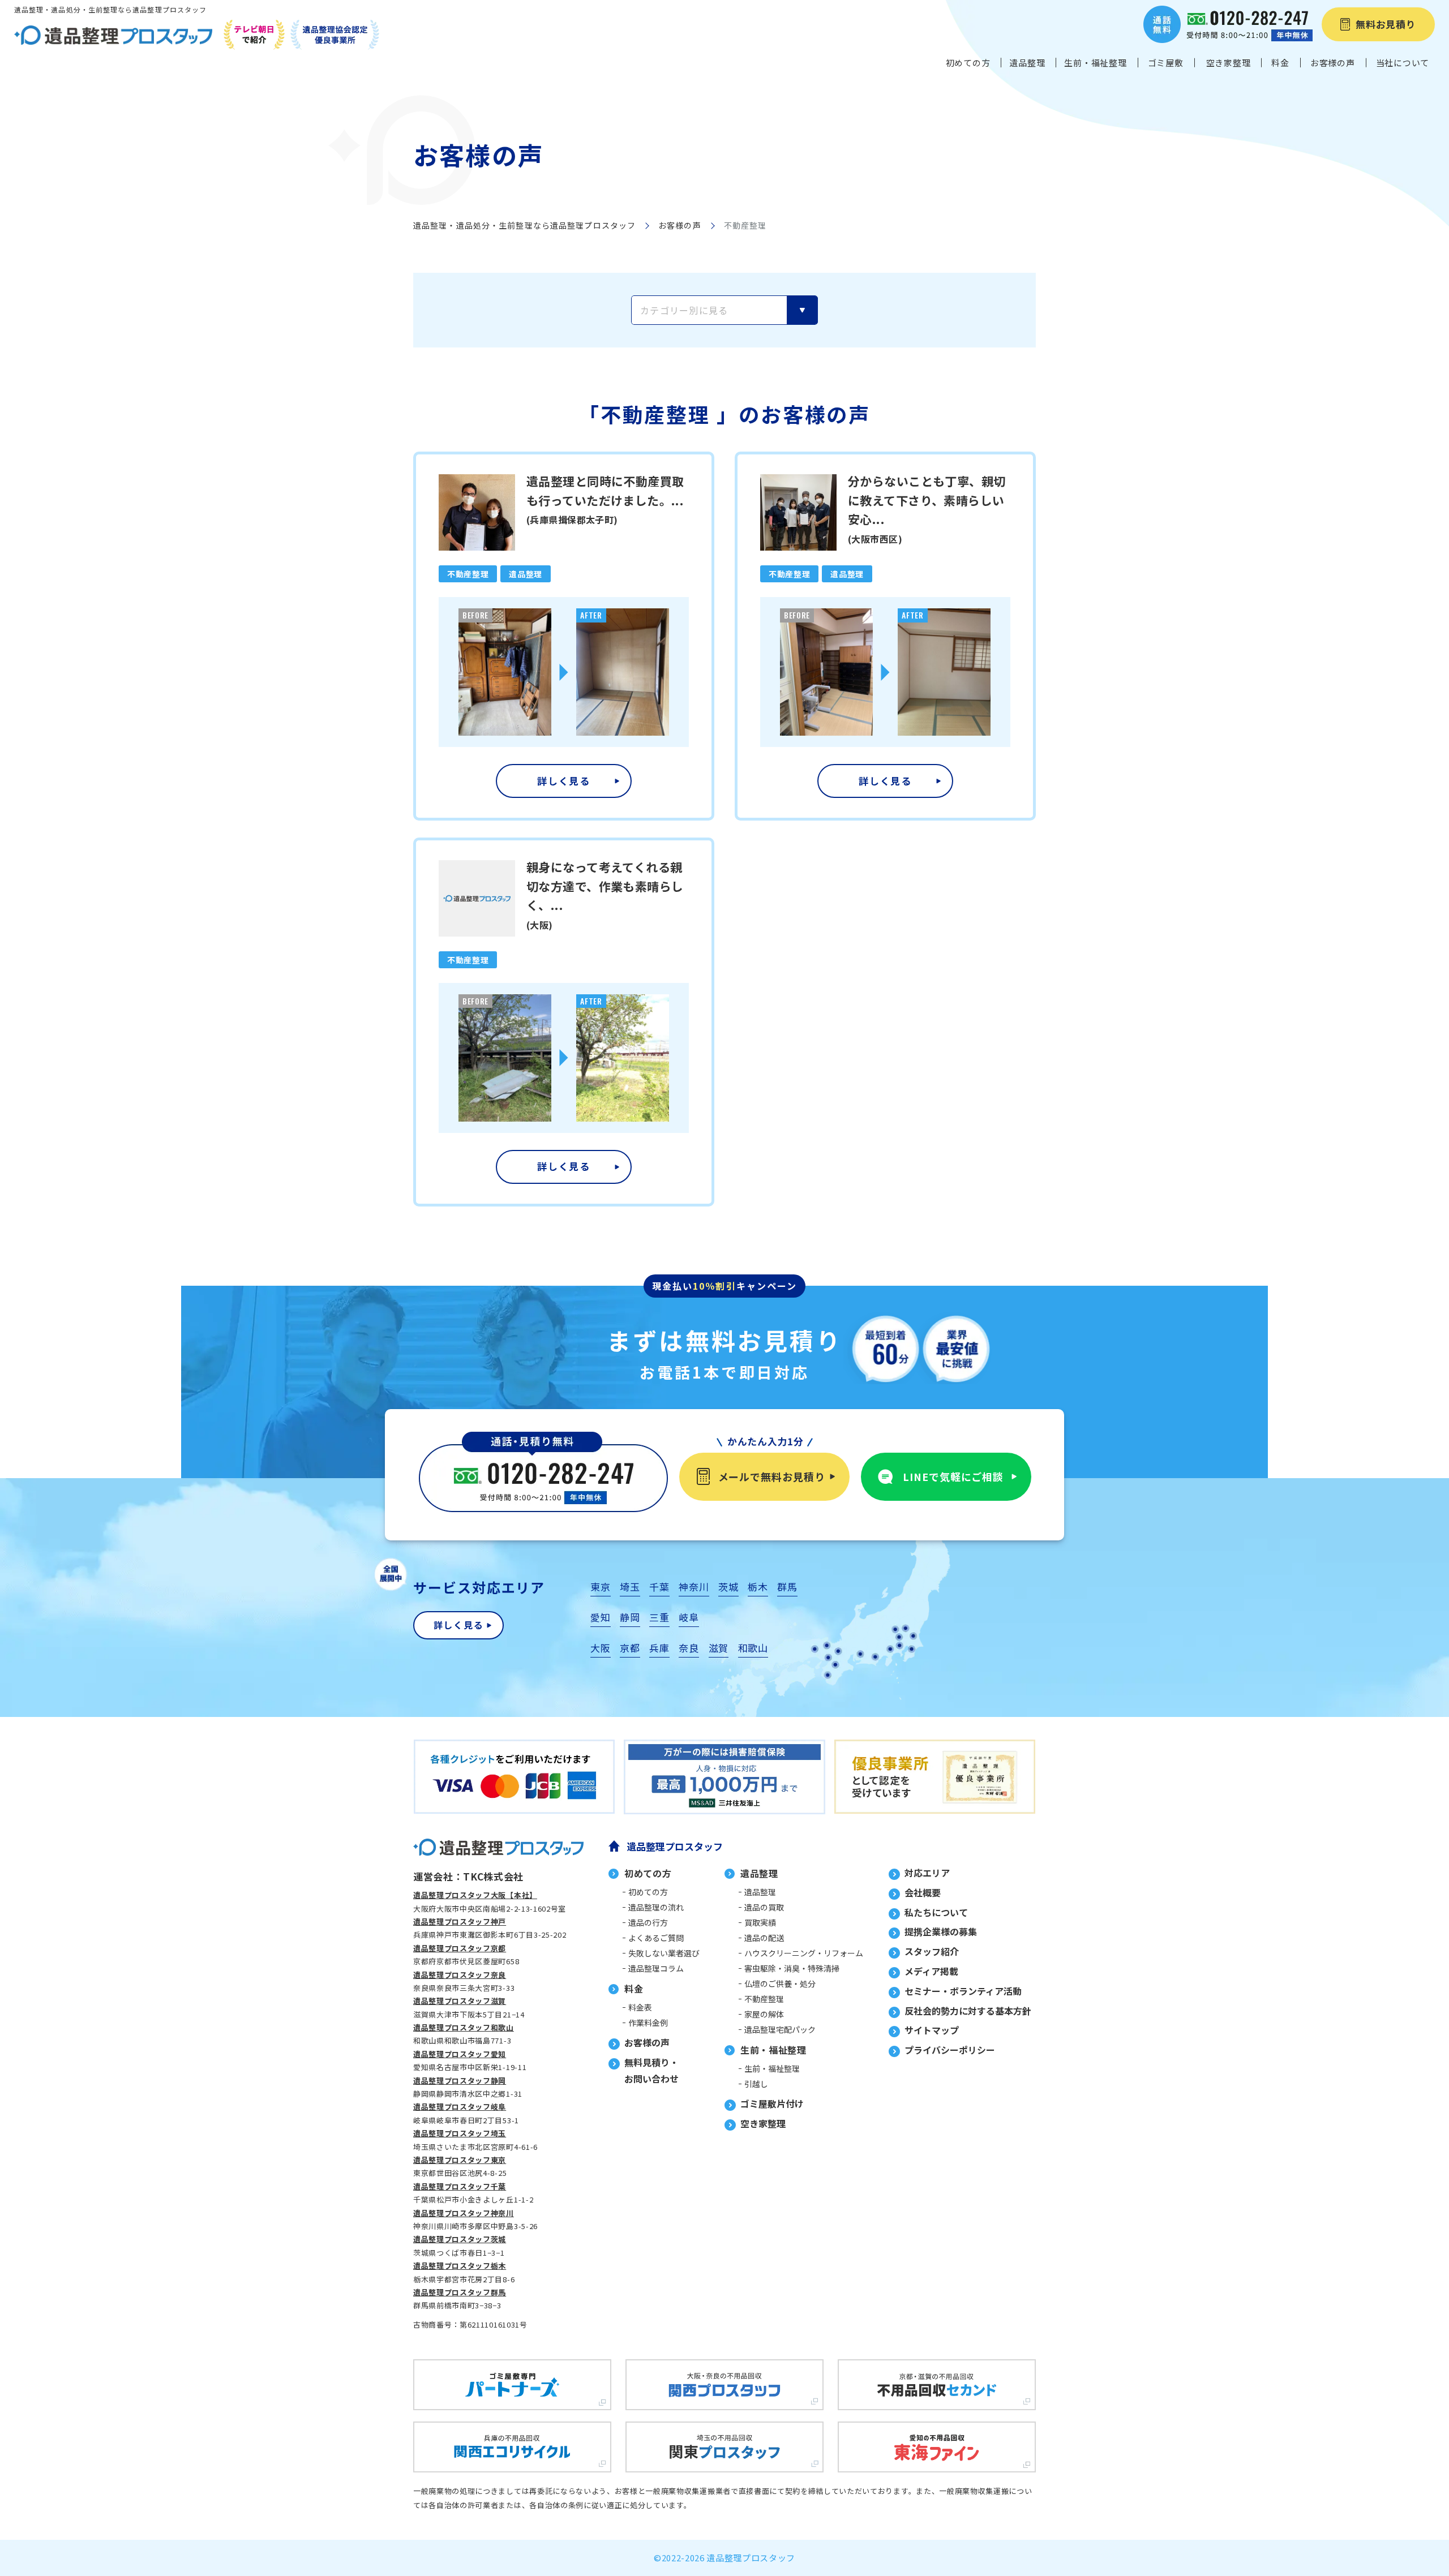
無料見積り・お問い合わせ (651, 2070)
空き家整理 (763, 2123)
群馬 (787, 1587)
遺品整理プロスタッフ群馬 (460, 2292)
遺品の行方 (648, 1922)
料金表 (640, 2007)
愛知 (600, 1617)
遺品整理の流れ (656, 1907)
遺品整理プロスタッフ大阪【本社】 (475, 1895)
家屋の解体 (764, 2014)
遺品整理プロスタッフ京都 (460, 1948)
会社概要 (923, 1892)
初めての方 (648, 1892)
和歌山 (753, 1648)
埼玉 (630, 1587)
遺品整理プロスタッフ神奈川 (464, 2213)
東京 (600, 1587)
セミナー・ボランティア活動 (963, 1991)
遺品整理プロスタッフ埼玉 (460, 2133)
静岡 (630, 1617)
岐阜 (689, 1617)
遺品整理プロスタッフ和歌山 (464, 2027)
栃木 (758, 1587)
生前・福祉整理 (772, 2068)
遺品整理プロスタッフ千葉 (460, 2186)
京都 (630, 1648)
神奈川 (694, 1587)
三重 (659, 1617)
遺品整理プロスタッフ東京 (460, 2160)
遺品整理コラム (656, 1968)
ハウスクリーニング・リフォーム (804, 1953)
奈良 (689, 1648)
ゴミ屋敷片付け (772, 2103)
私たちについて (936, 1912)
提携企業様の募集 (941, 1931)
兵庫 (659, 1648)
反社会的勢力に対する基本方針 (968, 2011)
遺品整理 (760, 1892)
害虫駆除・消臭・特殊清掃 (792, 1968)
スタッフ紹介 (932, 1951)
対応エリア (927, 1873)
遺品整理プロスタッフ (675, 1846)
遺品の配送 (764, 1938)
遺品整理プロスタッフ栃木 (460, 2266)
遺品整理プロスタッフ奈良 (460, 1975)
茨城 (728, 1587)
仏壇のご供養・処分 (780, 1983)
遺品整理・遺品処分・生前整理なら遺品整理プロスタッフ (524, 225)
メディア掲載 (931, 1971)
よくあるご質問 (656, 1938)
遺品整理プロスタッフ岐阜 (460, 2107)
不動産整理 (764, 1999)
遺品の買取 (764, 1907)
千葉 (659, 1587)
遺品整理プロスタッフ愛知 (460, 2054)
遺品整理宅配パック (780, 2029)
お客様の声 (680, 225)
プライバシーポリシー (950, 2050)
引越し (756, 2084)
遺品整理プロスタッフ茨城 (460, 2239)
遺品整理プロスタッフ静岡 (460, 2081)
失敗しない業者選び (664, 1953)
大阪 (600, 1648)
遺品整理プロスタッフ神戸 (460, 1922)
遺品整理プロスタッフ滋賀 (460, 2001)
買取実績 (760, 1922)
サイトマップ (932, 2030)
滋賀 (719, 1648)
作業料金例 (648, 2023)
